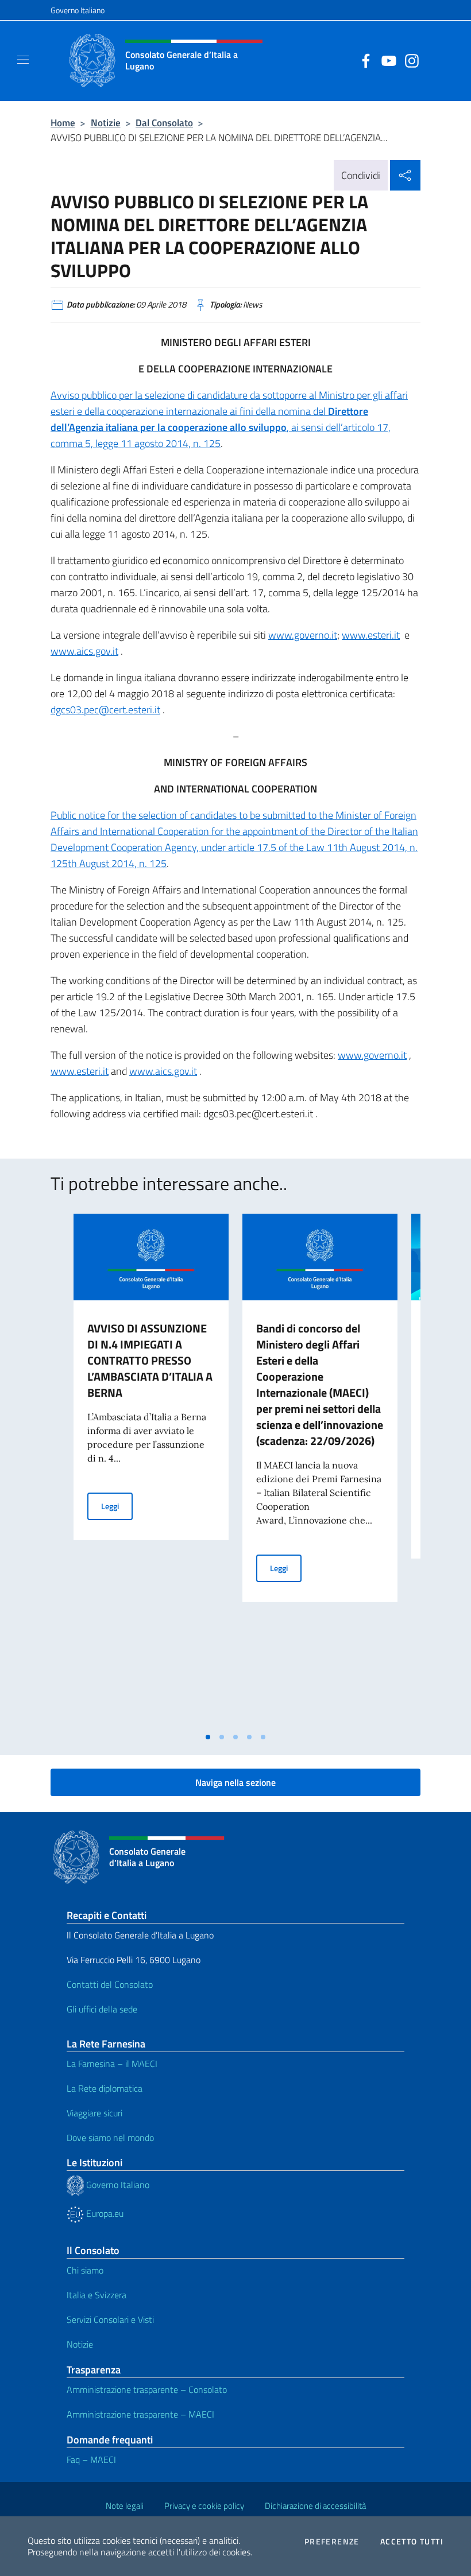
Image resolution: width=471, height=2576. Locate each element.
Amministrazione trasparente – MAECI (140, 2414)
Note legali (125, 2506)
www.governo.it (303, 635)
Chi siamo (85, 2270)
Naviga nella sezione (235, 1782)
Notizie (106, 123)
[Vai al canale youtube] (386, 60)
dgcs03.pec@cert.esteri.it (105, 710)
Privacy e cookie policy (204, 2506)
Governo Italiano (78, 10)
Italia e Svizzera (96, 2295)
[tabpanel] (151, 1470)
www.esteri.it (371, 635)
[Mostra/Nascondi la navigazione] (23, 60)
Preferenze (332, 2542)
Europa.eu (104, 2213)
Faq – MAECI (91, 2460)
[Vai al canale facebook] (363, 60)
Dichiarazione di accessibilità (315, 2506)
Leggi (117, 1506)
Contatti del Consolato (110, 1984)
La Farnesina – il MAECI (112, 2064)
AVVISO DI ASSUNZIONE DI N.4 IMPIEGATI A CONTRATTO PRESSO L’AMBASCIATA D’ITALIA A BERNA (150, 1360)
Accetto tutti (412, 2542)
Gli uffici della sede (102, 2009)
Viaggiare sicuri (94, 2113)
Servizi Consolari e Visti (110, 2319)
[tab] (208, 1737)
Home (63, 123)
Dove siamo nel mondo (110, 2138)
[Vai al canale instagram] (409, 60)
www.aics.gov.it (84, 651)
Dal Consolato (164, 123)
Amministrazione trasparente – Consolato (147, 2389)
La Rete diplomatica (105, 2088)
